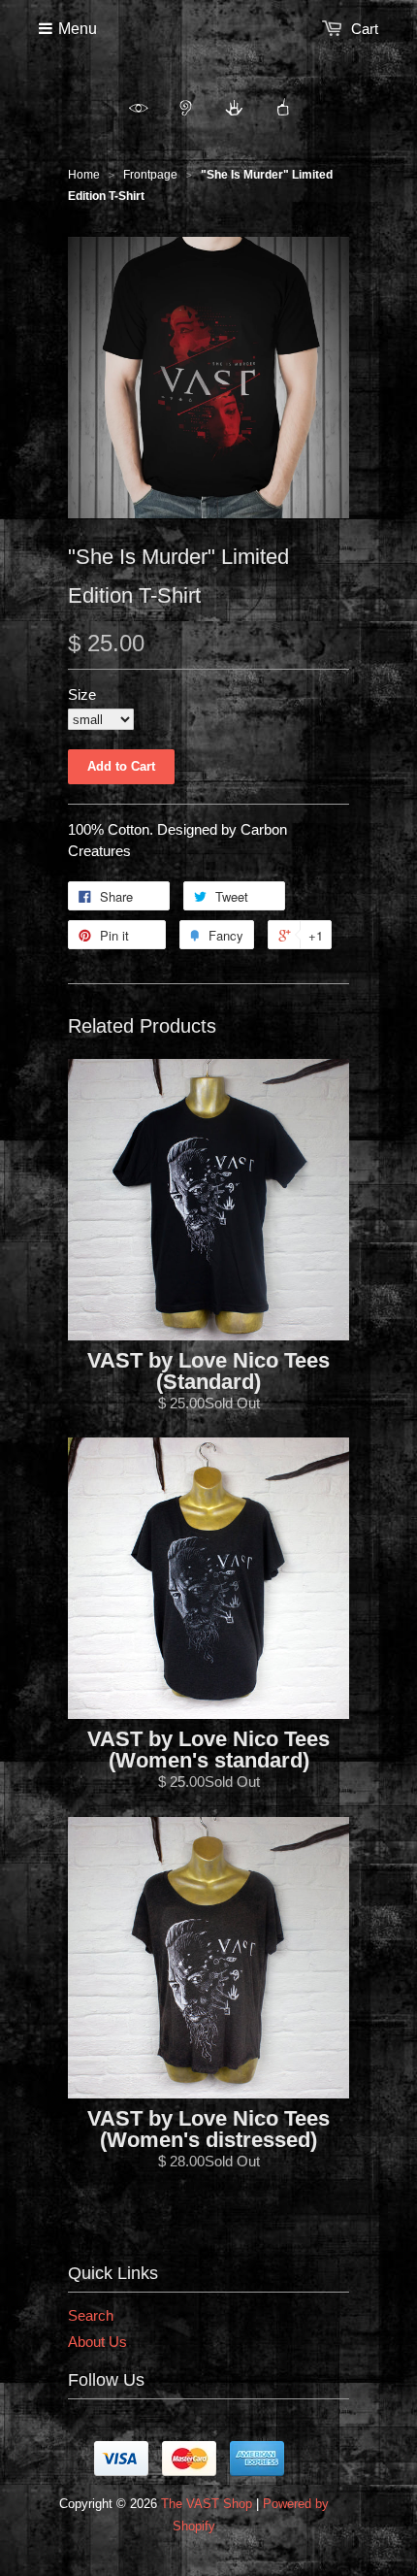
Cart (365, 29)
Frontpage (150, 175)
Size (82, 694)
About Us (97, 2342)
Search (91, 2315)
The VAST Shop (207, 2504)
